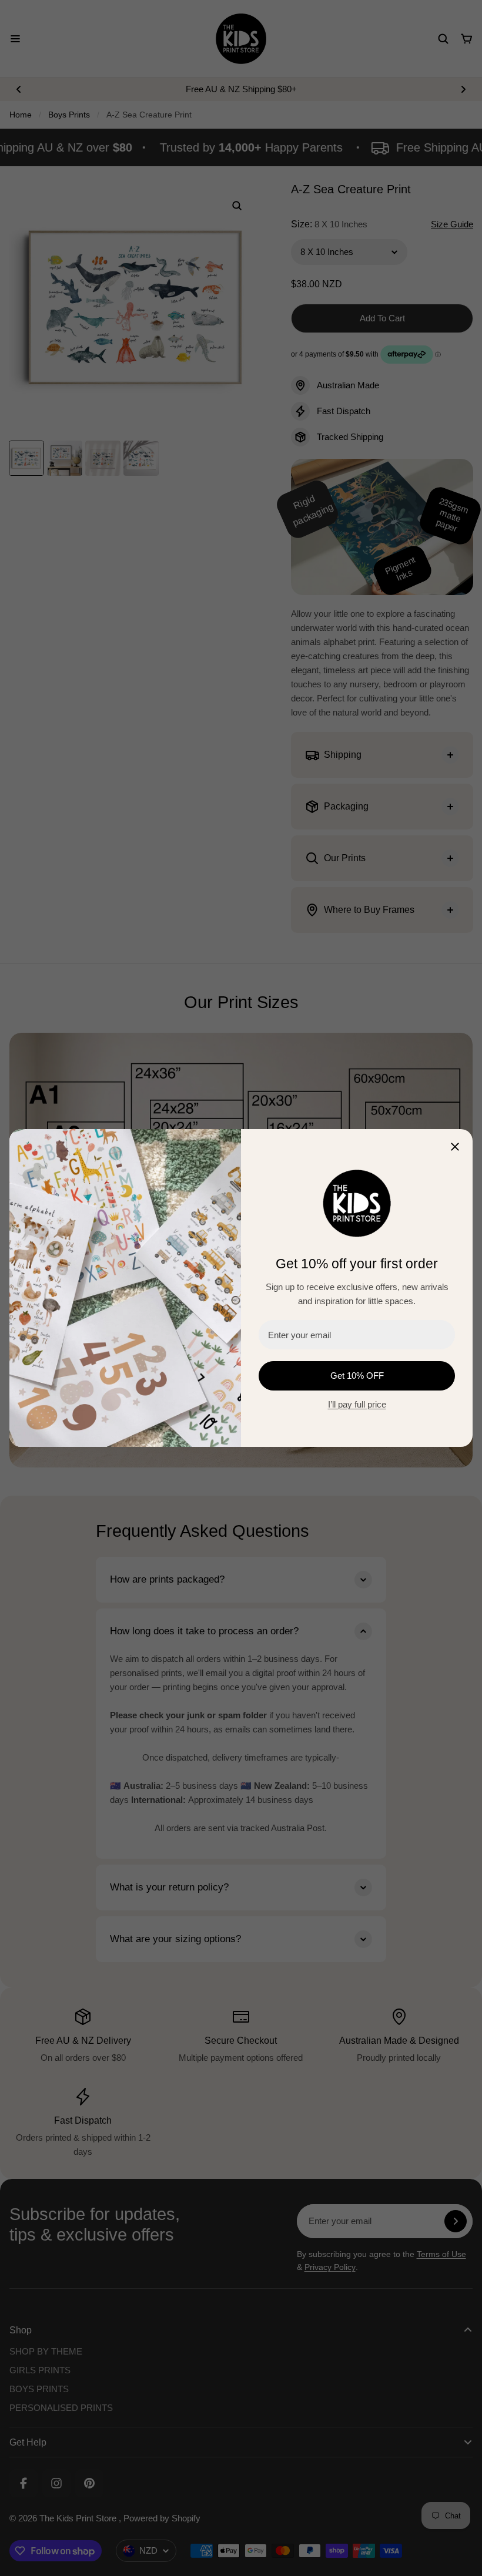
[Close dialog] (455, 1147)
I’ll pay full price (357, 1404)
